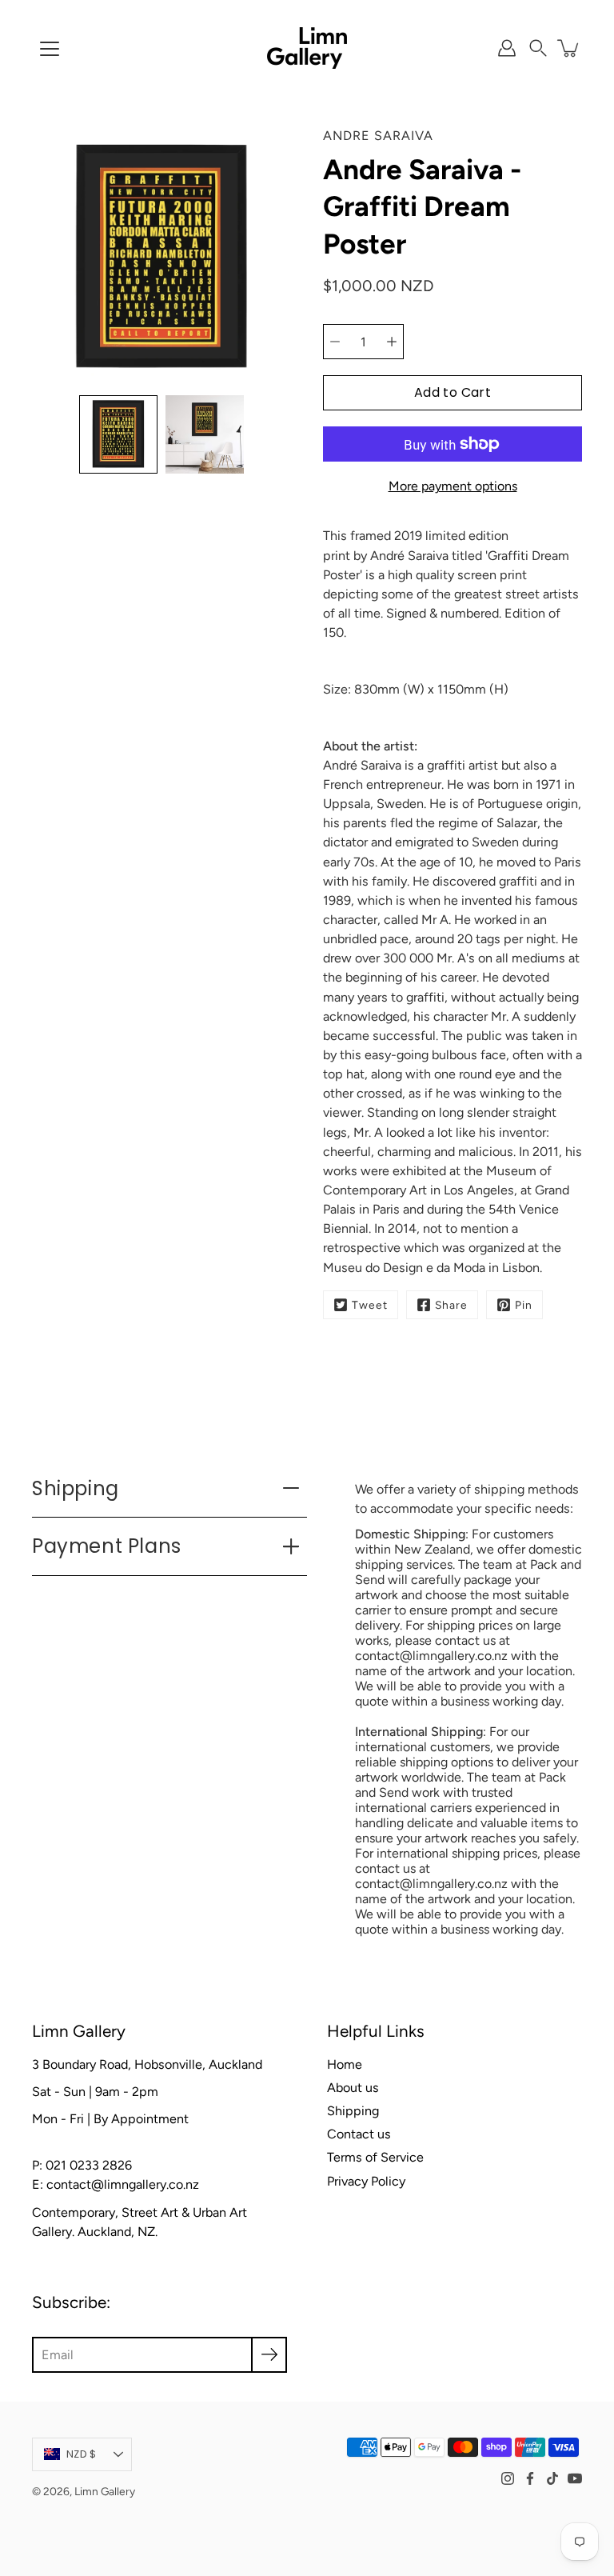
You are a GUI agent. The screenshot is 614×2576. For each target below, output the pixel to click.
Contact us (359, 2134)
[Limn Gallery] (307, 48)
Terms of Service (375, 2157)
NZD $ (81, 2454)
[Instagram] (508, 2478)
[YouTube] (575, 2478)
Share (451, 1305)
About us (353, 2088)
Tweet (370, 1305)
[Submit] (269, 2355)
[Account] (507, 48)
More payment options (453, 486)
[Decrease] (335, 342)
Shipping (76, 1488)
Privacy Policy (366, 2181)
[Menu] (50, 49)
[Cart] (569, 48)
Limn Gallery (105, 2491)
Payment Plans (107, 1546)
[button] (538, 48)
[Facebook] (530, 2478)
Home (345, 2064)
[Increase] (392, 342)
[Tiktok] (552, 2478)
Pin (524, 1305)
